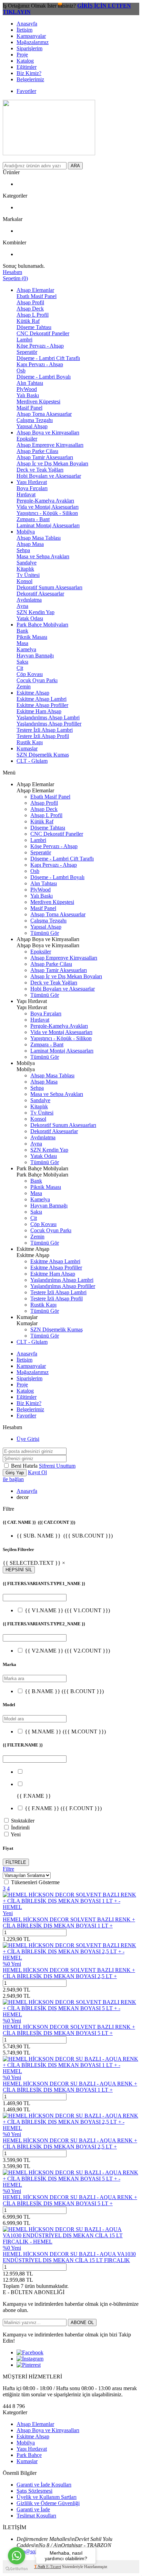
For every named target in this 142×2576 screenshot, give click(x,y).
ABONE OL (82, 2322)
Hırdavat (26, 494)
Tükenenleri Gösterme (35, 1882)
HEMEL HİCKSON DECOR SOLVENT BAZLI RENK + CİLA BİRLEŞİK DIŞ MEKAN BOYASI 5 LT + (69, 2030)
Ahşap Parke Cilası (37, 451)
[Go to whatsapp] (17, 2556)
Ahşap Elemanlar (35, 290)
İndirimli (20, 1828)
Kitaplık (25, 569)
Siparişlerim (29, 48)
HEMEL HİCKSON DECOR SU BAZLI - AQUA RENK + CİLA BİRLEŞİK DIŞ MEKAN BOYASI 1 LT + (70, 2087)
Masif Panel (29, 408)
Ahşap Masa (30, 544)
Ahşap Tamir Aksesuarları (45, 457)
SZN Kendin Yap (35, 612)
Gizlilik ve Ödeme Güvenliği (48, 2503)
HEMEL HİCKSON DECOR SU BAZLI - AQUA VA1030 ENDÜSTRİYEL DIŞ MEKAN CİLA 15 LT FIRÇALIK (69, 2257)
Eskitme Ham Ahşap (39, 711)
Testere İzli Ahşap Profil (43, 736)
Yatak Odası (30, 618)
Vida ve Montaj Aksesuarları (48, 507)
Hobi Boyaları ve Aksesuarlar (49, 476)
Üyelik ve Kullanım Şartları (47, 2497)
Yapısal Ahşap (32, 426)
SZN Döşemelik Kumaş (43, 755)
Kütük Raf (28, 321)
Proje (22, 55)
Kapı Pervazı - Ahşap (40, 364)
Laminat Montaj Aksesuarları (48, 525)
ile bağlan (13, 1479)
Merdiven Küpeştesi (38, 402)
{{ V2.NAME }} (67, 1651)
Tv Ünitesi (28, 575)
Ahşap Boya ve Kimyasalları (48, 432)
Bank (22, 631)
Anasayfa (27, 24)
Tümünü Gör (45, 933)
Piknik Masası (32, 637)
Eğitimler (27, 67)
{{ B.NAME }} (64, 1691)
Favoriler (26, 91)
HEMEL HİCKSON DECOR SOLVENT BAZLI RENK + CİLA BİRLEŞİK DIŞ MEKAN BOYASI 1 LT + (69, 1923)
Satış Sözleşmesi (34, 2491)
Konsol (24, 581)
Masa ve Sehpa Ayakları (43, 556)
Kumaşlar (27, 748)
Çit (20, 668)
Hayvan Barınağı (35, 656)
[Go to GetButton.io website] (17, 2569)
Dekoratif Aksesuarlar (40, 594)
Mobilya (26, 532)
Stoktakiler (23, 1821)
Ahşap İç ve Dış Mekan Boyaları (52, 463)
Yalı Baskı (28, 395)
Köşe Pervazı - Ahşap (40, 346)
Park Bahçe (29, 2455)
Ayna (22, 606)
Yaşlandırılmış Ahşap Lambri (48, 717)
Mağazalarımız (33, 42)
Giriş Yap (15, 1473)
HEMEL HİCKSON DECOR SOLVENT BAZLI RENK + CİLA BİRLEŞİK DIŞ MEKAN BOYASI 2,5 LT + (69, 1973)
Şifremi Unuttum (57, 1466)
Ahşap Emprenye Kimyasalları (50, 445)
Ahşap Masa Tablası (39, 538)
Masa (22, 643)
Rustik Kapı (30, 742)
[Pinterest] (29, 2365)
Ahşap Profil (30, 302)
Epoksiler (27, 439)
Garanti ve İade (33, 2509)
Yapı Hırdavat (32, 482)
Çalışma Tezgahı (35, 420)
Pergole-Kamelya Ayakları (45, 501)
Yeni (16, 1834)
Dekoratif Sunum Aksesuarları (49, 587)
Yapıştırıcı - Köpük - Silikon (47, 513)
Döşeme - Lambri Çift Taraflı (48, 358)
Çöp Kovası (30, 674)
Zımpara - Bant (33, 519)
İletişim (24, 30)
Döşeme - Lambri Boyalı (44, 377)
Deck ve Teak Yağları (40, 470)
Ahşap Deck (30, 309)
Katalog (25, 61)
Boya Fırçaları (32, 488)
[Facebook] (30, 2352)
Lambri (24, 340)
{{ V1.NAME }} (67, 1610)
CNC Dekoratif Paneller (43, 333)
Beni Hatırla (25, 1466)
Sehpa (23, 550)
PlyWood (27, 389)
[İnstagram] (30, 2359)
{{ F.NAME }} (63, 1808)
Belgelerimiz (30, 79)
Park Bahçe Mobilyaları (42, 625)
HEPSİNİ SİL (19, 1570)
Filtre (8, 1869)
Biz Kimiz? (29, 73)
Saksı (22, 662)
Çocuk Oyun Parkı (37, 680)
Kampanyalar (31, 36)
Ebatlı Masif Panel (37, 296)
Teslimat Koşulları (36, 2516)
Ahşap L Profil (33, 315)
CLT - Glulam (32, 761)
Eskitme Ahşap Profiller (42, 705)
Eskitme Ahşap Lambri (42, 699)
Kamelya (26, 649)
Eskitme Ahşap (33, 693)
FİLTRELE (16, 1862)
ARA (75, 166)
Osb (21, 371)
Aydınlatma (29, 600)
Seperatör (27, 352)
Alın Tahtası (30, 383)
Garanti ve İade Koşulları (44, 2485)
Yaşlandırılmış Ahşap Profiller (49, 724)
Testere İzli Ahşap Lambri (45, 730)
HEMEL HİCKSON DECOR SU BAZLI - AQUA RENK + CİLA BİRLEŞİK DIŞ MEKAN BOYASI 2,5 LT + (70, 2144)
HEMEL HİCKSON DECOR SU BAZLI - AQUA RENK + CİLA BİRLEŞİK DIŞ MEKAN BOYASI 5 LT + (70, 2200)
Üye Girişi (28, 1439)
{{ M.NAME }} (65, 1732)
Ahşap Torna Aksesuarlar (44, 414)
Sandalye (27, 563)
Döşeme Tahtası (34, 327)
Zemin (24, 687)
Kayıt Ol (37, 1472)
